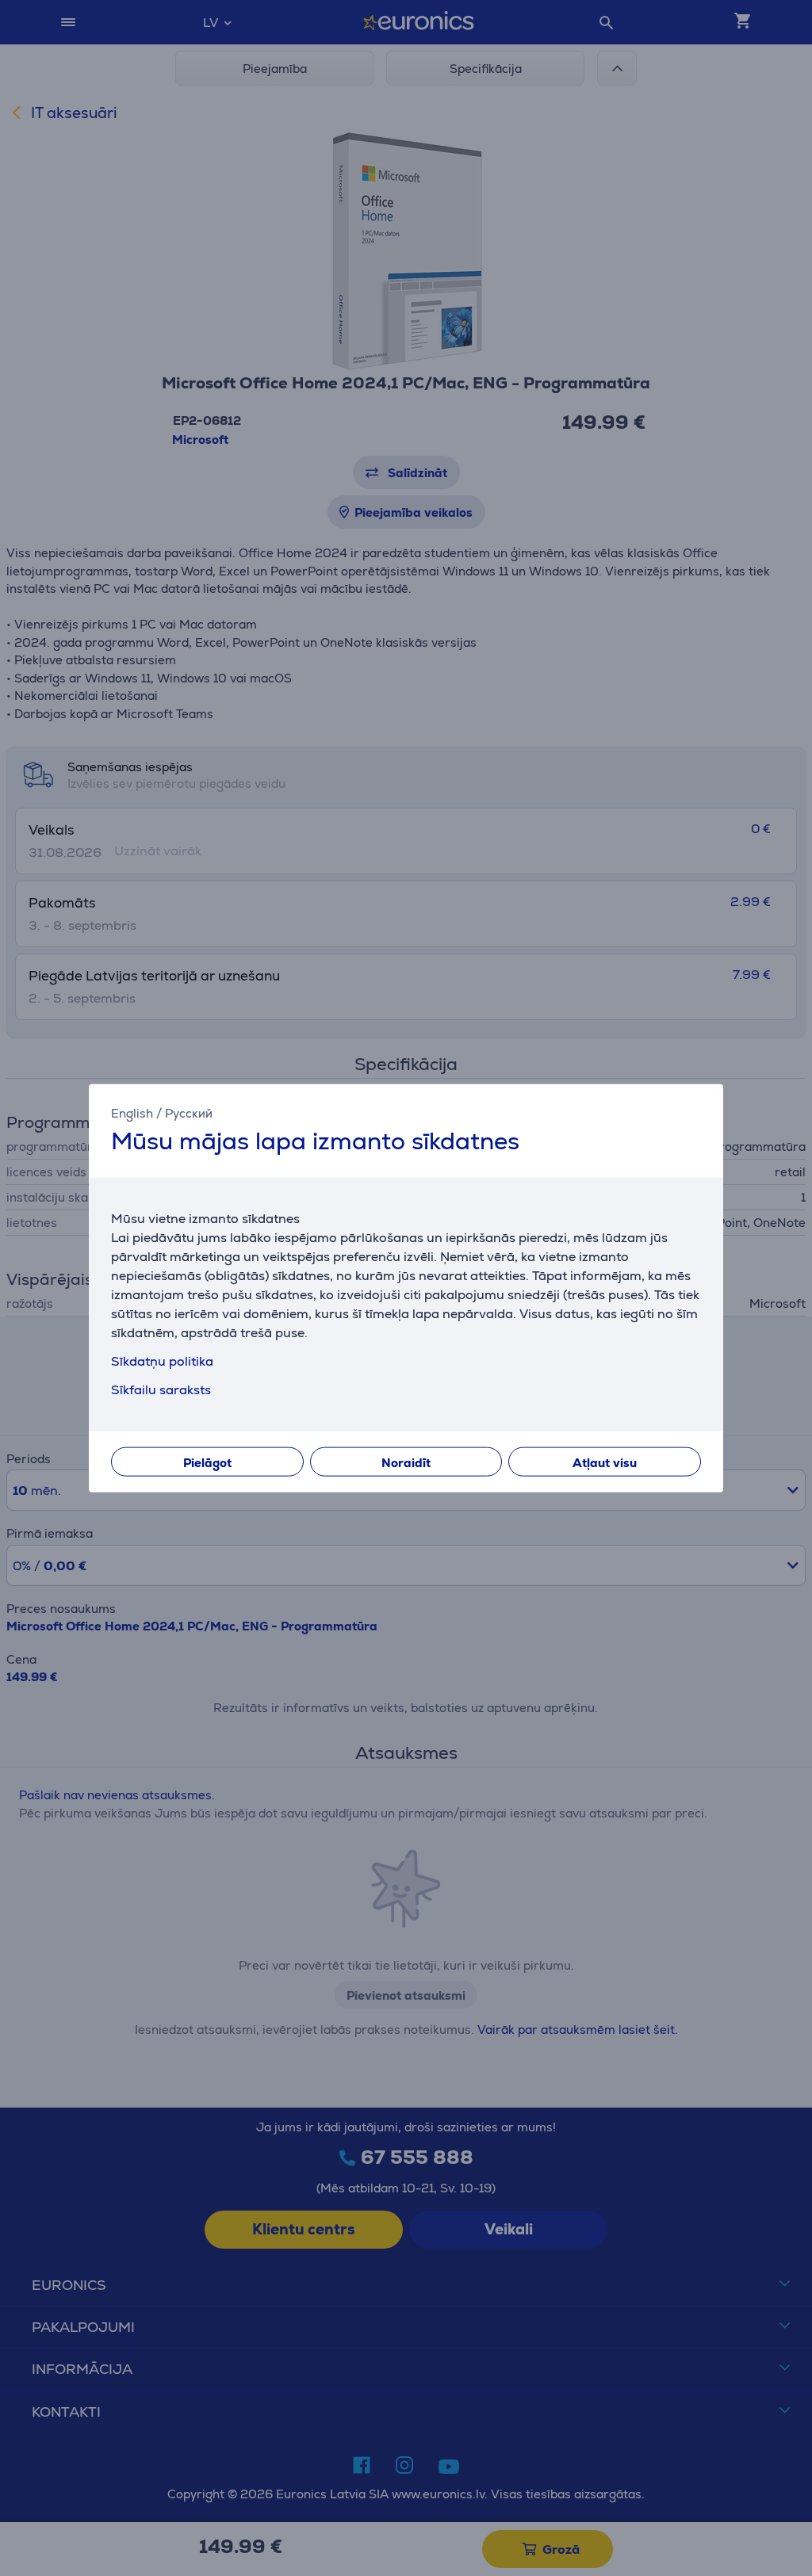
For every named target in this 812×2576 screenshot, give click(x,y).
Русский (189, 1113)
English (132, 1113)
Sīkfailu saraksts (161, 1389)
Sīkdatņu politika (162, 1361)
